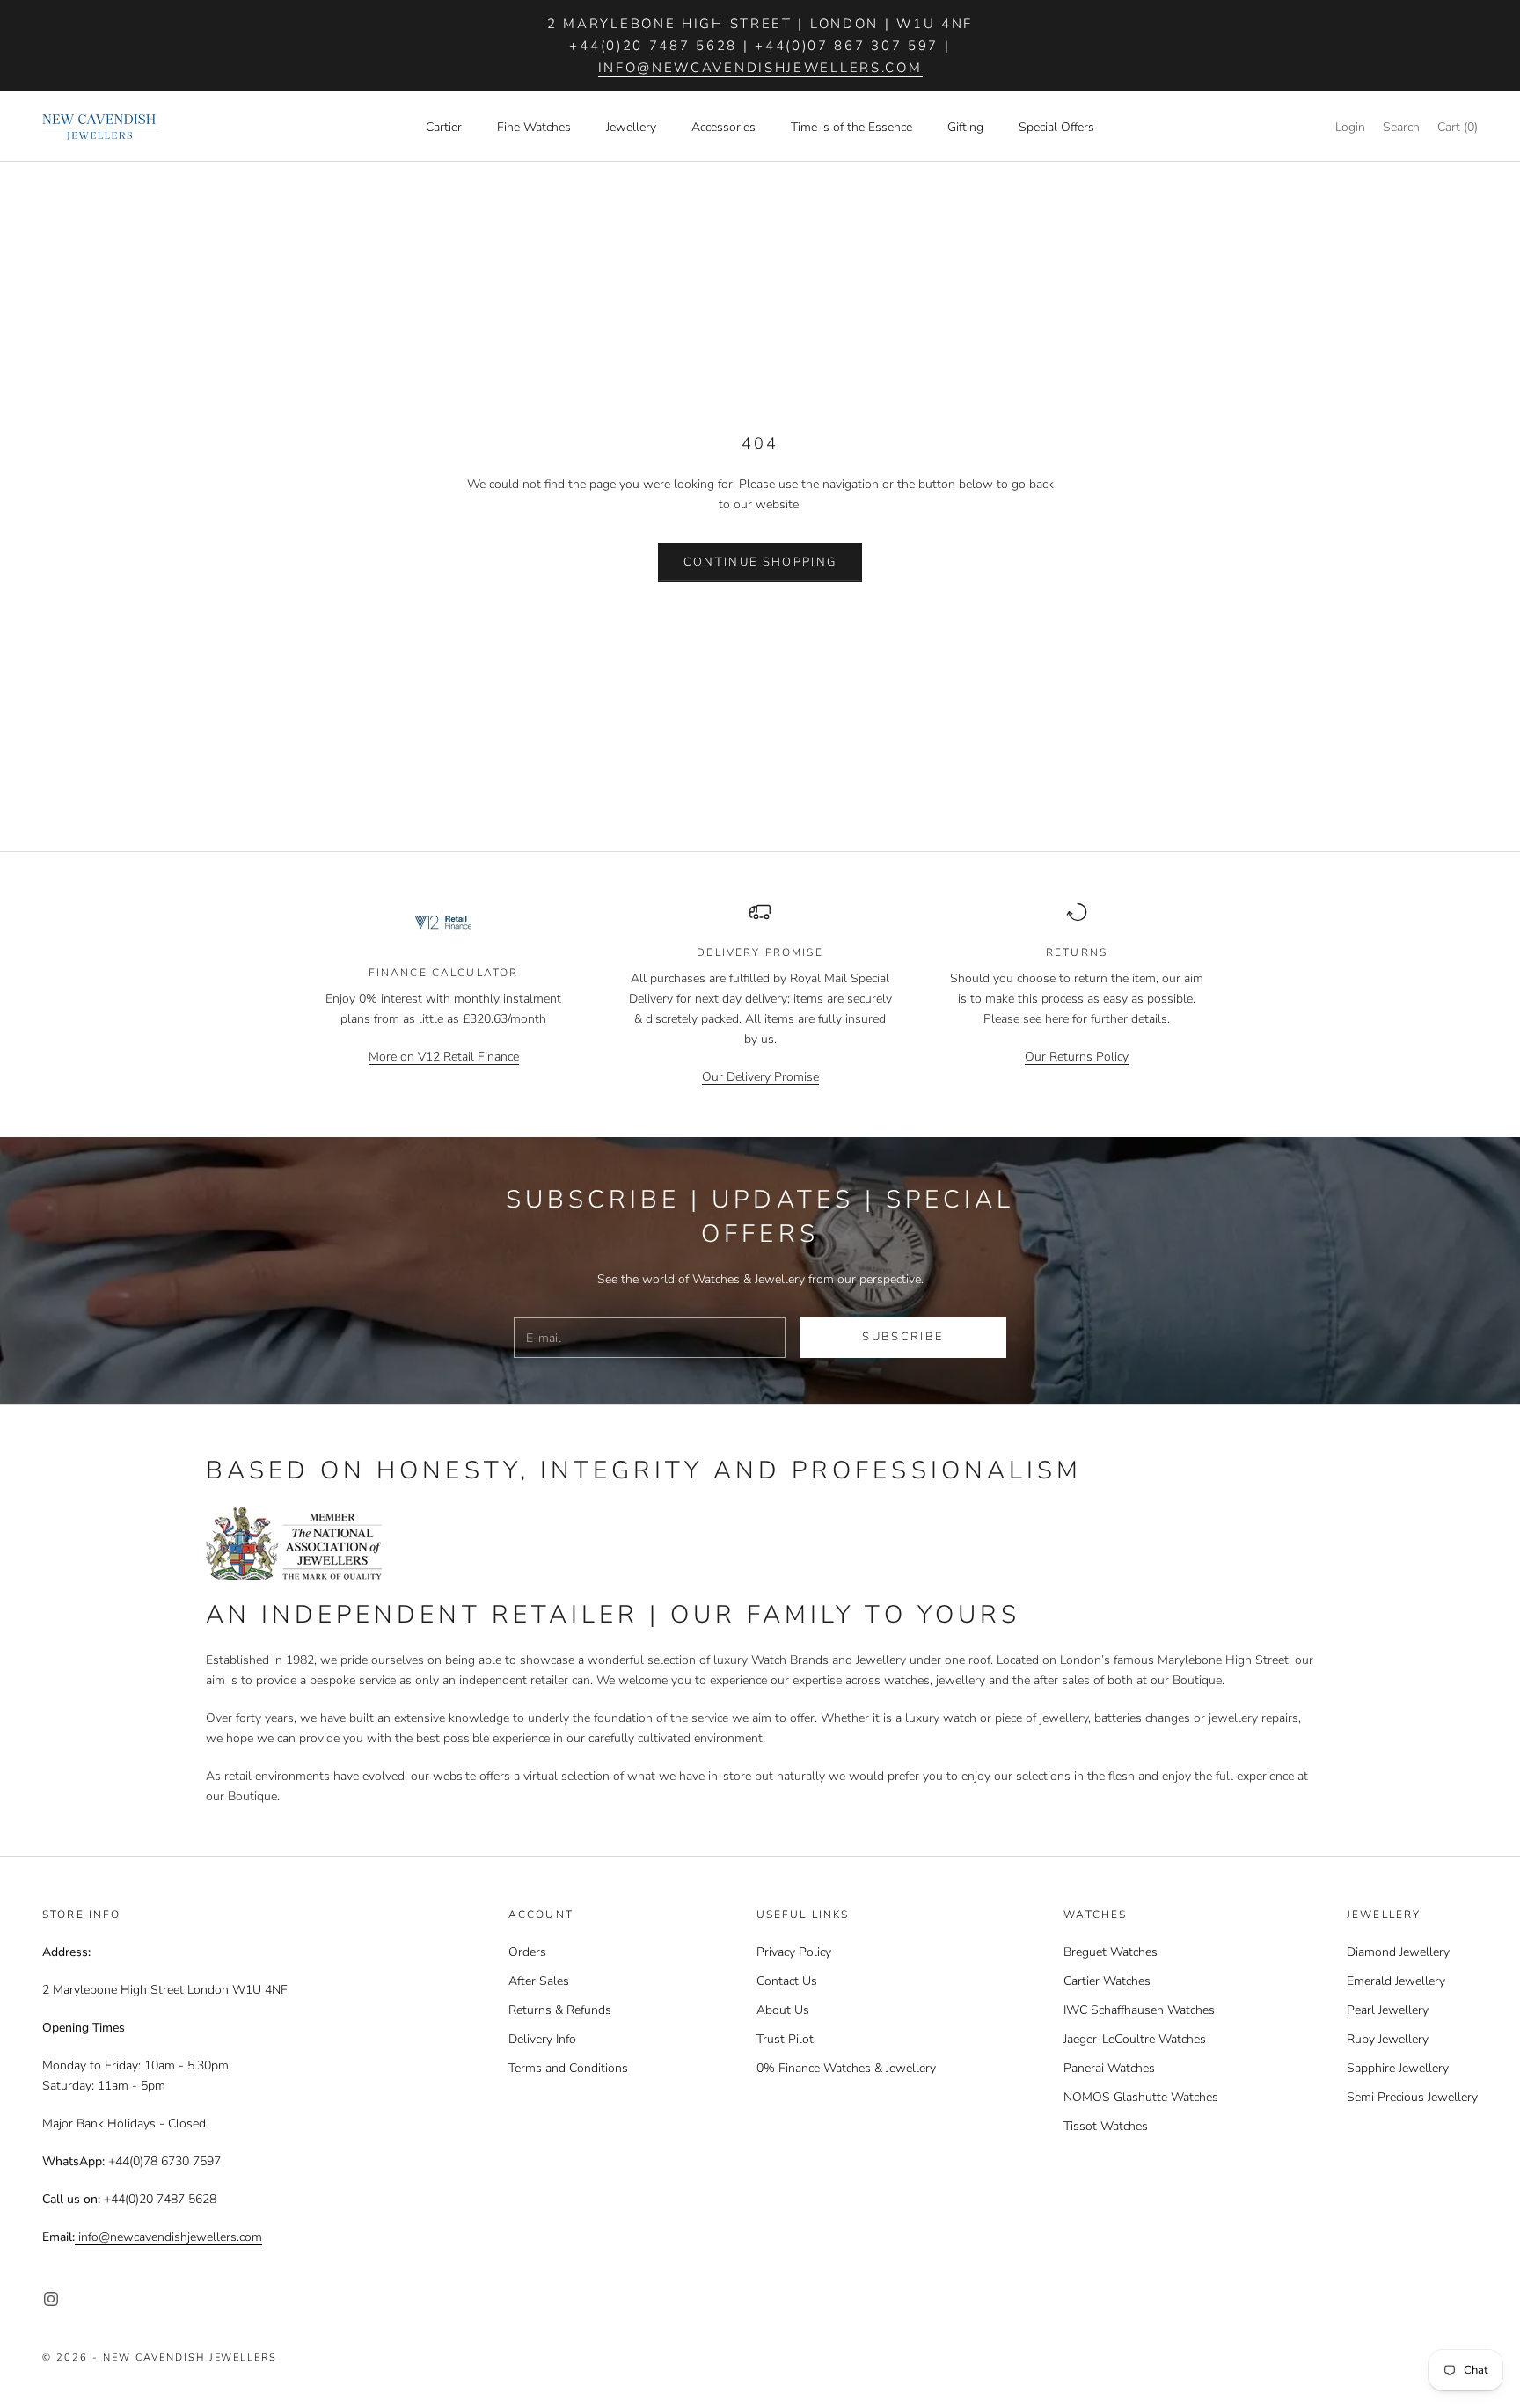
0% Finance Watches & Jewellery (846, 2068)
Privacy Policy (794, 1952)
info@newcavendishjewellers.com (760, 68)
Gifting (965, 127)
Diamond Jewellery (1398, 1952)
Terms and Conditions (568, 2068)
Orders (527, 1952)
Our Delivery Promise (760, 1077)
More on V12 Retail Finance (444, 1057)
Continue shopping (760, 562)
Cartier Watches (1107, 1981)
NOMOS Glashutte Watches (1141, 2097)
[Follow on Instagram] (51, 2299)
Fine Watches (534, 127)
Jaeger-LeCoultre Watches (1135, 2039)
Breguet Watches (1111, 1952)
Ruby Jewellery (1388, 2039)
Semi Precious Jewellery (1412, 2097)
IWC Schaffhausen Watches (1139, 2010)
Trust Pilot (785, 2039)
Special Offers (1056, 127)
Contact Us (787, 1981)
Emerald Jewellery (1396, 1981)
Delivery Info (542, 2039)
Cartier (444, 127)
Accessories (723, 127)
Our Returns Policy (1077, 1057)
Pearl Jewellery (1388, 2010)
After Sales (539, 1981)
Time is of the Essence (851, 127)
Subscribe (902, 1337)
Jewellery (631, 127)
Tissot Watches (1106, 2126)
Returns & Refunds (560, 2010)
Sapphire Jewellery (1398, 2068)
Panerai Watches (1109, 2068)
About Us (783, 2010)
